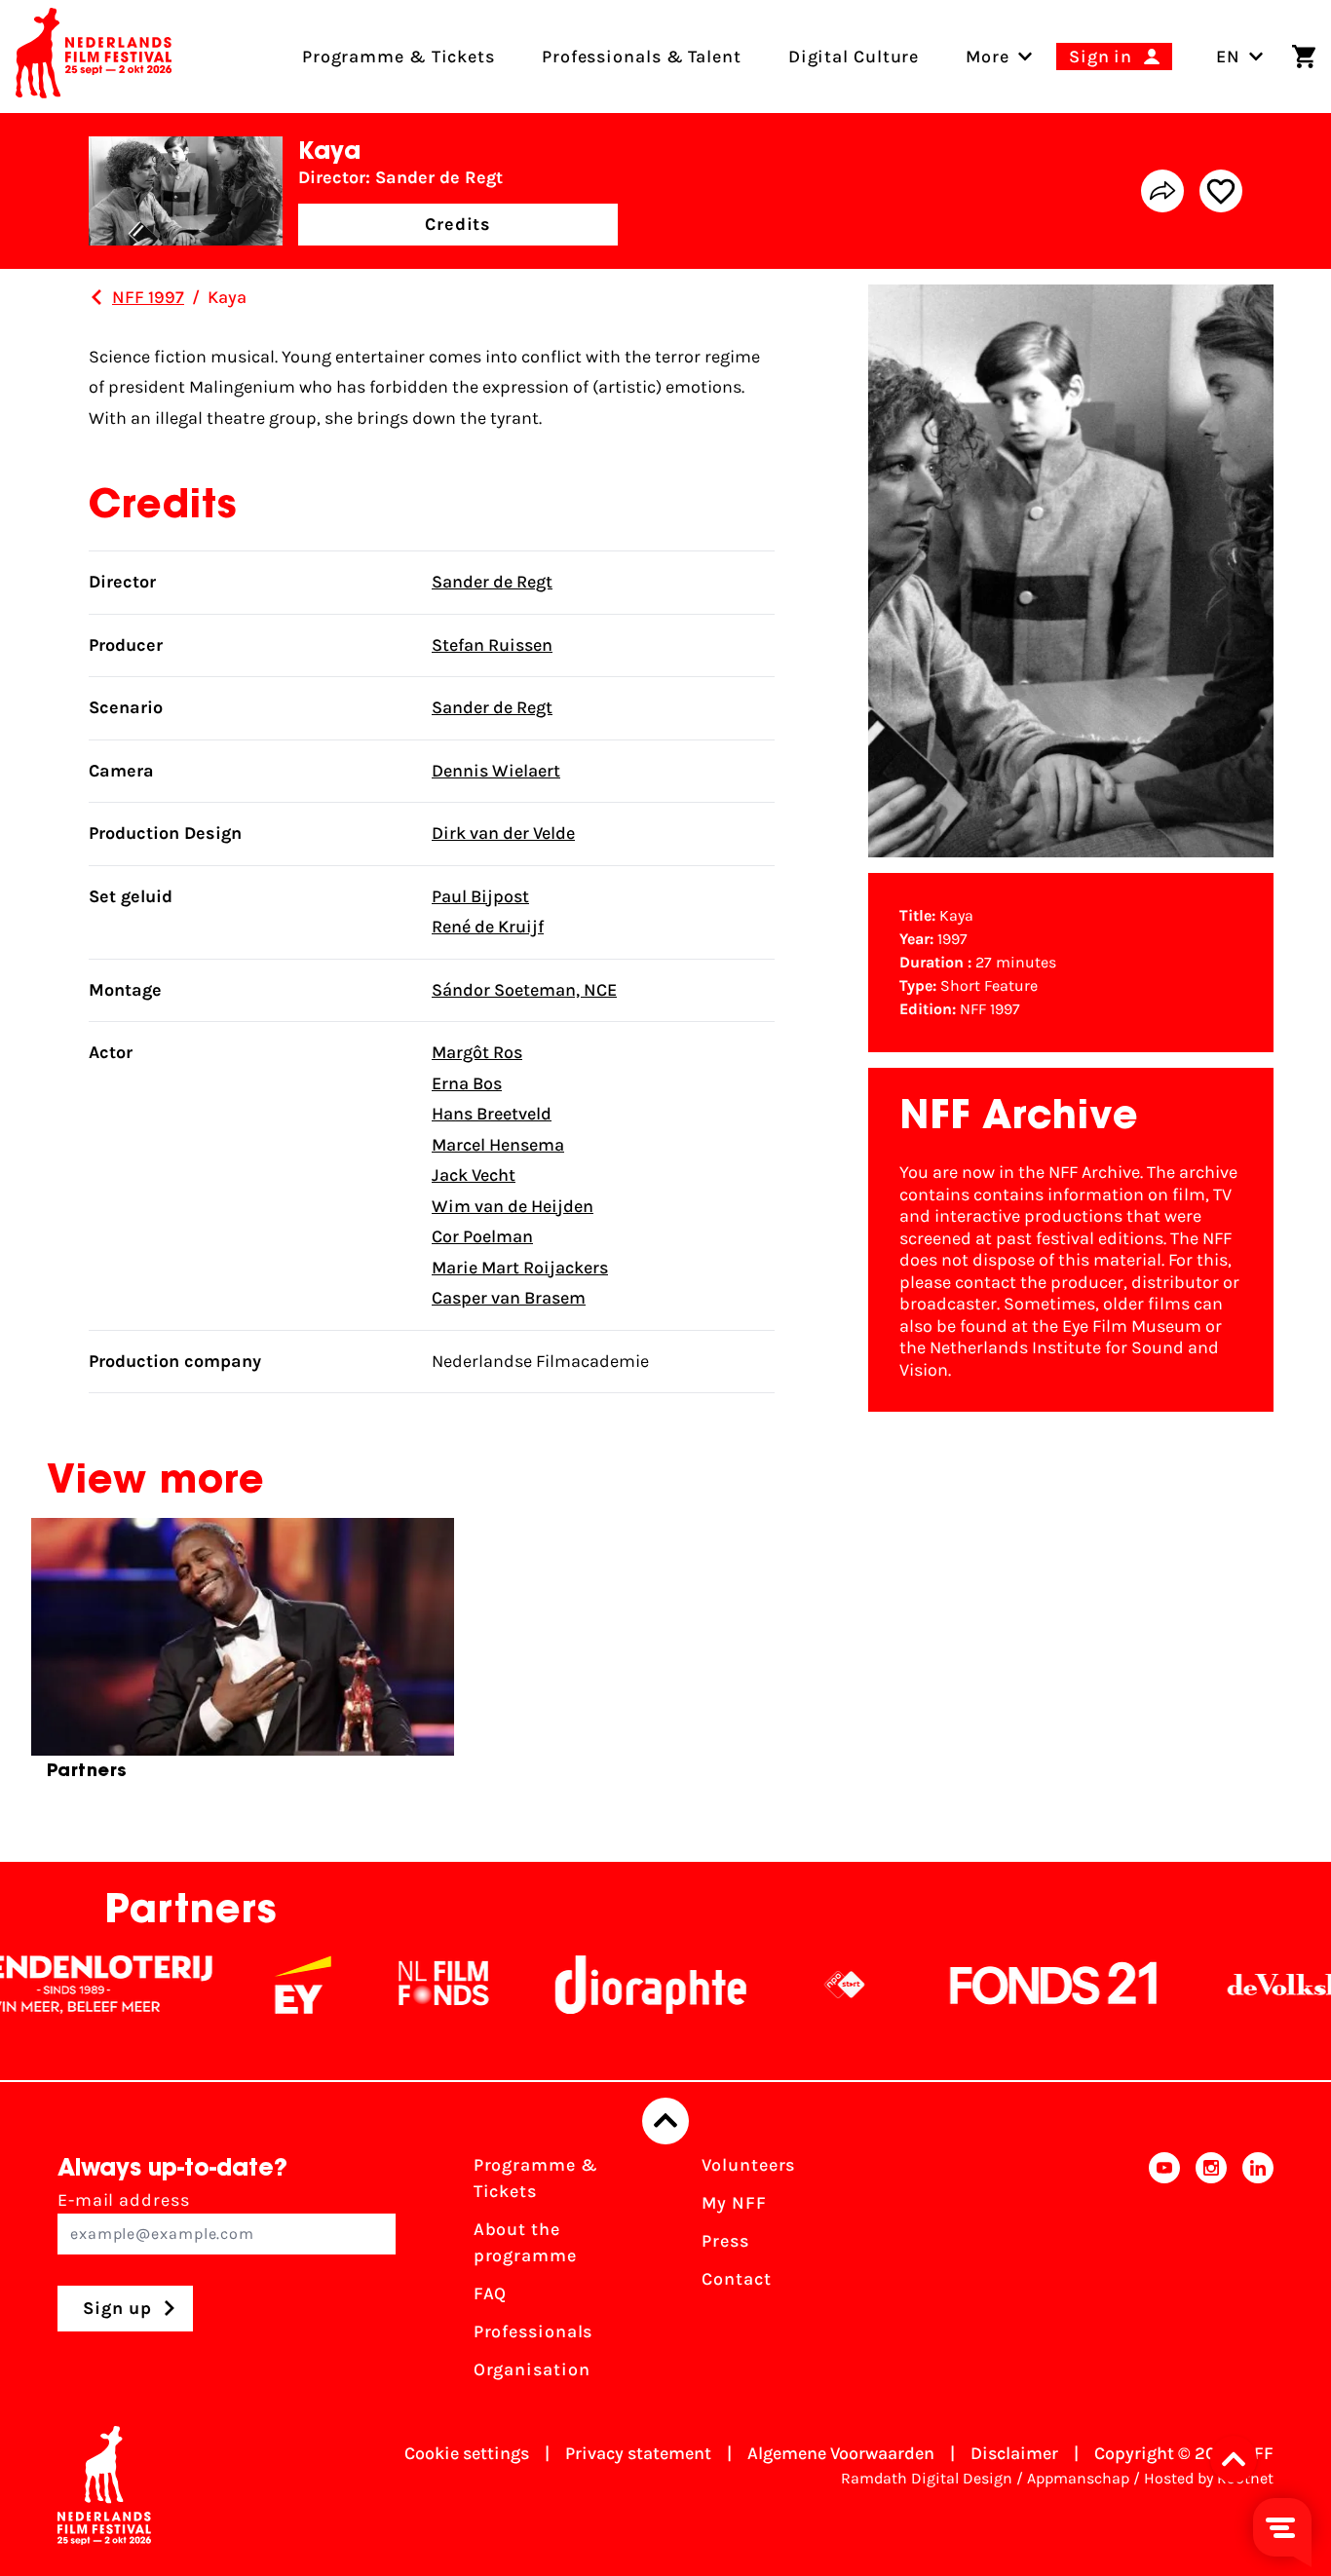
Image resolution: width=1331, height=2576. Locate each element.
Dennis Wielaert (496, 771)
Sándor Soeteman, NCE (524, 990)
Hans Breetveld (492, 1114)
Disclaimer (1014, 2453)
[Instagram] (1211, 2273)
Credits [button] (458, 224)
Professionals (533, 2331)
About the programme (525, 2242)
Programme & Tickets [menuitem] (399, 57)
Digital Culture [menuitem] (854, 57)
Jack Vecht (474, 1175)
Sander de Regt (492, 582)
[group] (243, 1657)
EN (1228, 57)
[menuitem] (988, 57)
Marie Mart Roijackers (520, 1268)
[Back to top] (665, 2121)
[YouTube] (1164, 2273)
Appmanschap (1078, 2478)
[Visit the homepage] (94, 57)
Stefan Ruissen (492, 645)
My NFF (734, 2203)
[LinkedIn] (1258, 2273)
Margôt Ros (477, 1052)
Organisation (532, 2369)
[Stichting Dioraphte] (584, 1985)
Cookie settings (467, 2453)
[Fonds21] (987, 1985)
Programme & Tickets (536, 2178)
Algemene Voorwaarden (841, 2453)
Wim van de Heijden (513, 1206)
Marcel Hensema (498, 1145)
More (988, 57)
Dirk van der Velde (503, 833)
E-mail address (124, 2200)
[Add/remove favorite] (1221, 191)
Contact (736, 2279)
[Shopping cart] (1304, 57)
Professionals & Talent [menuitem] (642, 57)
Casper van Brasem (509, 1298)
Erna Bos (467, 1083)
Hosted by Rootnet (1209, 2478)
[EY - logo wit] (236, 1985)
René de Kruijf (488, 927)
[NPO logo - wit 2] (778, 1985)
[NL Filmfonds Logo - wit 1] (376, 1985)
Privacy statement (638, 2453)
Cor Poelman (482, 1236)
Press (725, 2241)
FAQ (491, 2293)
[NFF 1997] (96, 297)
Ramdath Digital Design (927, 2478)
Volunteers (748, 2165)
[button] (1239, 2459)
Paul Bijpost (480, 896)
